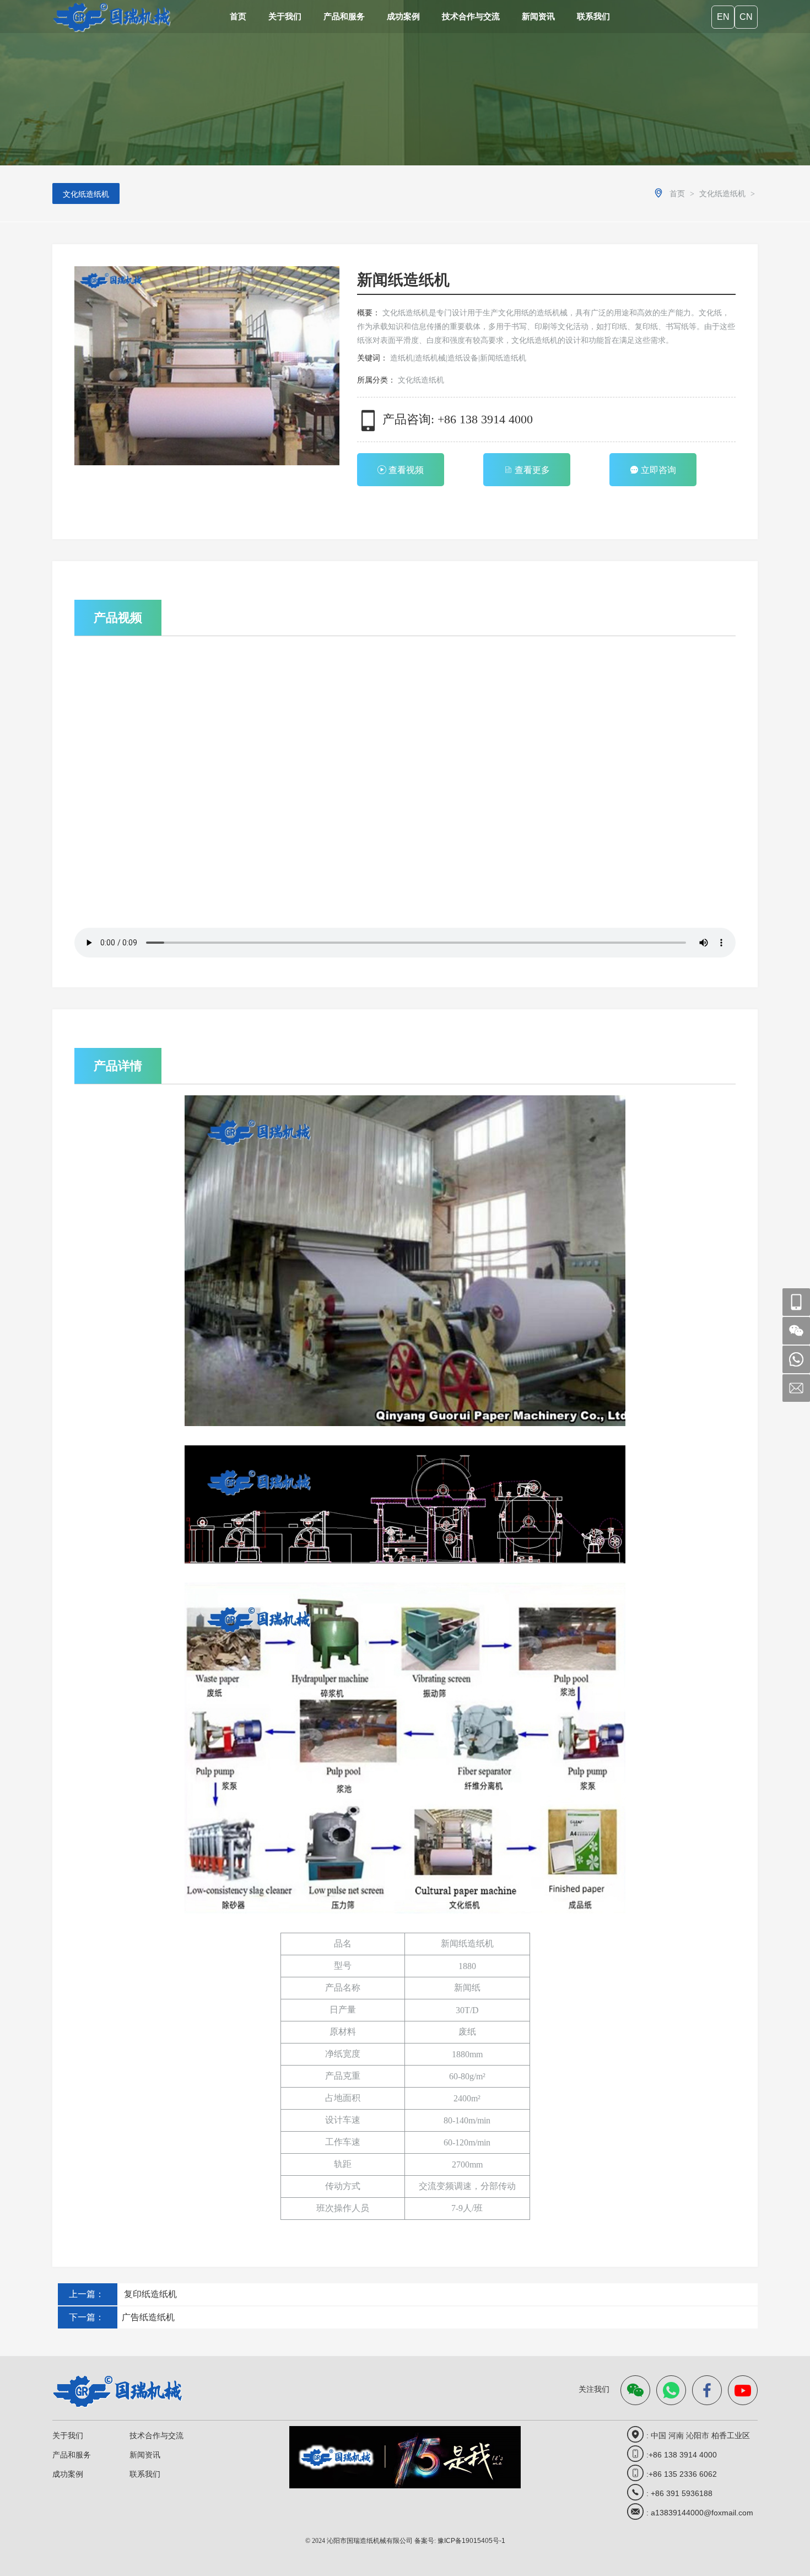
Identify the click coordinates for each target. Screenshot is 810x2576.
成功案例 (403, 16)
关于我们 (285, 16)
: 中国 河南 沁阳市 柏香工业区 (698, 2435)
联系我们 (593, 16)
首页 (238, 16)
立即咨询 (658, 470)
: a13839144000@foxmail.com (700, 2513)
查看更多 (532, 470)
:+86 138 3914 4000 (682, 2455)
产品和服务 (344, 16)
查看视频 (406, 470)
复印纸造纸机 (147, 2294)
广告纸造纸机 (146, 2317)
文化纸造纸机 (86, 194)
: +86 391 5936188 (679, 2493)
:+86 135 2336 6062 (682, 2474)
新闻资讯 (538, 16)
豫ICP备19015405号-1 (471, 2541)
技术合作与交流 (471, 16)
